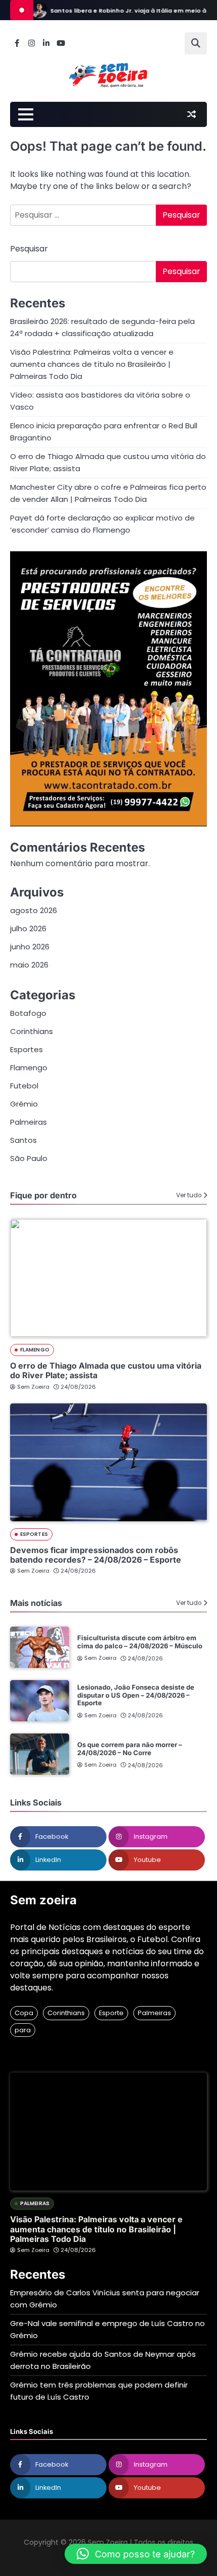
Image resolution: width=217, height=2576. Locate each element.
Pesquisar (29, 249)
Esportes (26, 1049)
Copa (24, 2013)
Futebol (24, 1086)
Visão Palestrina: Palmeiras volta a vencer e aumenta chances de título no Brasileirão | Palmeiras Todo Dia (92, 364)
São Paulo (29, 1158)
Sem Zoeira (33, 1387)
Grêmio (24, 1104)
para (23, 2030)
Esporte (111, 2013)
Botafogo (28, 1013)
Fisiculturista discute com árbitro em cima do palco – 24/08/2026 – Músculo (140, 1642)
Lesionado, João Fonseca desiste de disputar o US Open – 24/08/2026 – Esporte (136, 1695)
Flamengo (29, 1068)
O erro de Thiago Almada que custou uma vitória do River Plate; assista (106, 1370)
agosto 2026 (34, 910)
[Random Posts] (191, 114)
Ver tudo (189, 1195)
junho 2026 (30, 947)
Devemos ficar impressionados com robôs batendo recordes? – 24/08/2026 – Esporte (96, 1555)
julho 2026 (28, 928)
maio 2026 (29, 965)
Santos (23, 1140)
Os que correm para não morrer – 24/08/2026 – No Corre (130, 1749)
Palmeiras (29, 1122)
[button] (136, 2554)
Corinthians (32, 1031)
